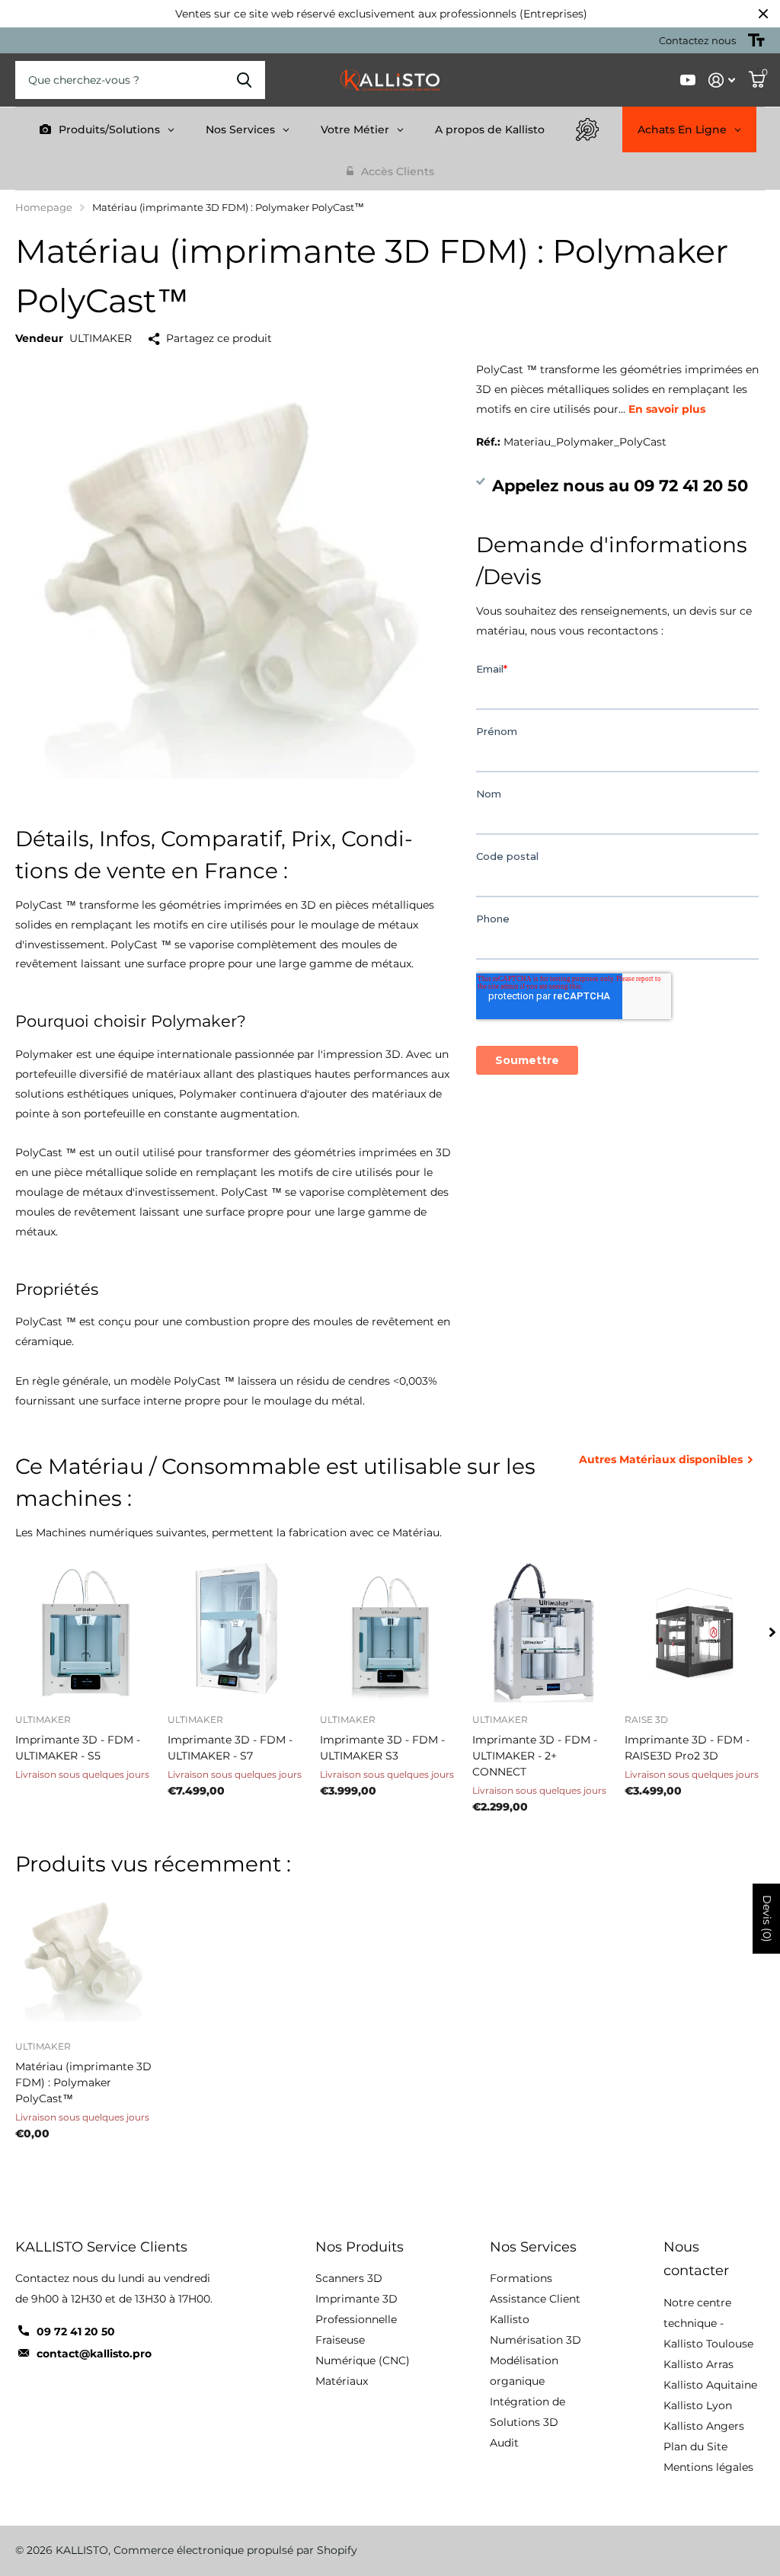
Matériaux (342, 2381)
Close (763, 14)
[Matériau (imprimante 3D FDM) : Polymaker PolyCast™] (85, 1959)
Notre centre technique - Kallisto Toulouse (708, 2323)
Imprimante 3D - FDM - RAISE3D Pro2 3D (687, 1748)
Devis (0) (767, 1919)
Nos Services (533, 2247)
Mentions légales (708, 2467)
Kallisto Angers (704, 2426)
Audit (504, 2443)
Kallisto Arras (698, 2364)
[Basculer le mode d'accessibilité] (756, 40)
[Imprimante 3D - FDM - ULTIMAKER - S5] (85, 1632)
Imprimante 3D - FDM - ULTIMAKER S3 (382, 1748)
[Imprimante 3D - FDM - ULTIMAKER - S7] (238, 1632)
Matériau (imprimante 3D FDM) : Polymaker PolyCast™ (83, 2082)
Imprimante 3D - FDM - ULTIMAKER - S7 (230, 1748)
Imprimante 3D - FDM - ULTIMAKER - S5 (78, 1748)
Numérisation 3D (535, 2340)
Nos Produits (360, 2247)
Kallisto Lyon (698, 2405)
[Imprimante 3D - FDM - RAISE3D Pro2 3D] (695, 1632)
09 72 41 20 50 (76, 2332)
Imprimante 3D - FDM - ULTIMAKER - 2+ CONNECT (535, 1756)
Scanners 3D (349, 2278)
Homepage (44, 207)
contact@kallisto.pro (94, 2354)
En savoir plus (667, 409)
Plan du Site (695, 2447)
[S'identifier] (722, 80)
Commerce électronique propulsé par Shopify (235, 2550)
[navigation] (772, 1632)
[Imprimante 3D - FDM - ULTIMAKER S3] (390, 1632)
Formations (521, 2278)
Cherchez (244, 80)
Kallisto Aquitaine (710, 2385)
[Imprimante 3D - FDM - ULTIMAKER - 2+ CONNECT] (542, 1632)
